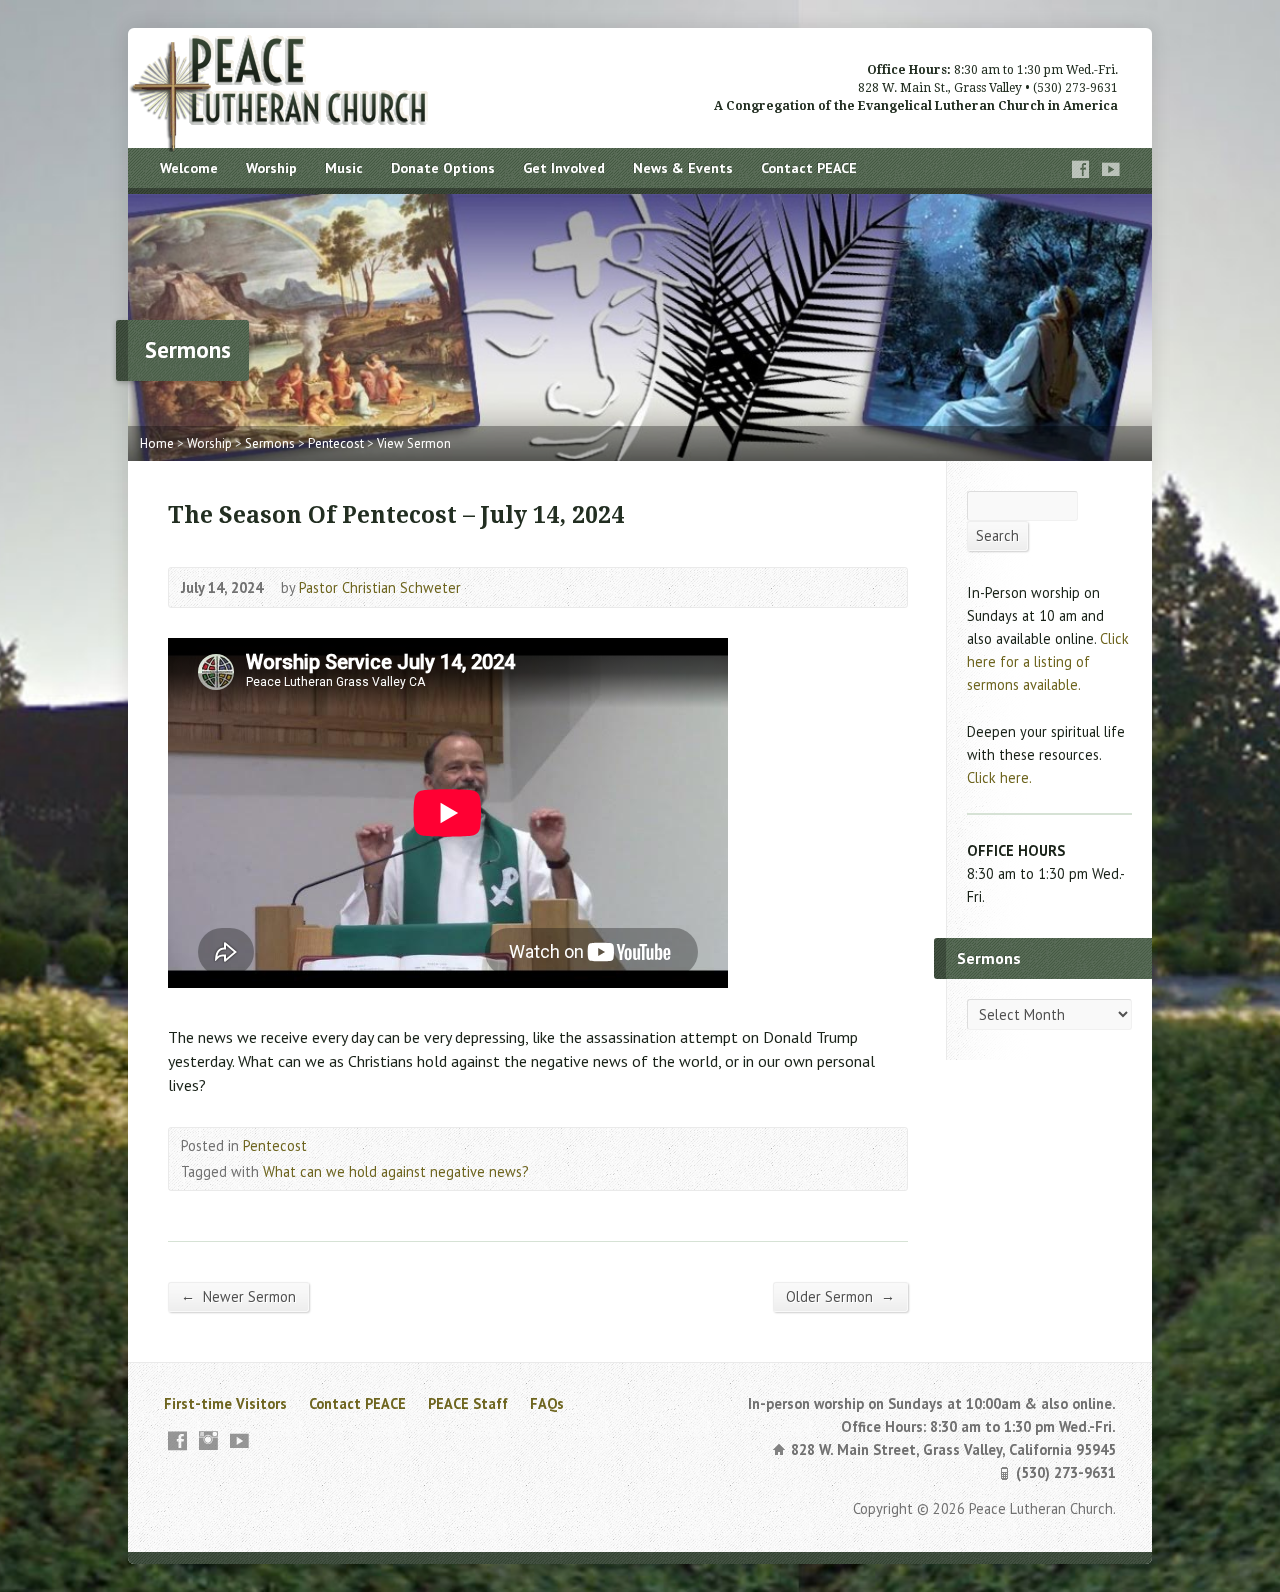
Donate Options (443, 168)
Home (157, 443)
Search (997, 535)
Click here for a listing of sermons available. (1048, 661)
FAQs (547, 1403)
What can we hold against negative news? (396, 1171)
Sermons (270, 443)
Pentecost (336, 443)
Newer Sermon (238, 1296)
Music (344, 168)
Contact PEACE (809, 168)
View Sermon (414, 443)
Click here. (999, 777)
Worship (271, 168)
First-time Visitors (225, 1403)
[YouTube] (1111, 169)
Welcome (189, 168)
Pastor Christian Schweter (380, 587)
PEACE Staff (468, 1403)
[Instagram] (208, 1440)
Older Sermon (840, 1296)
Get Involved (564, 168)
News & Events (683, 168)
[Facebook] (1081, 169)
